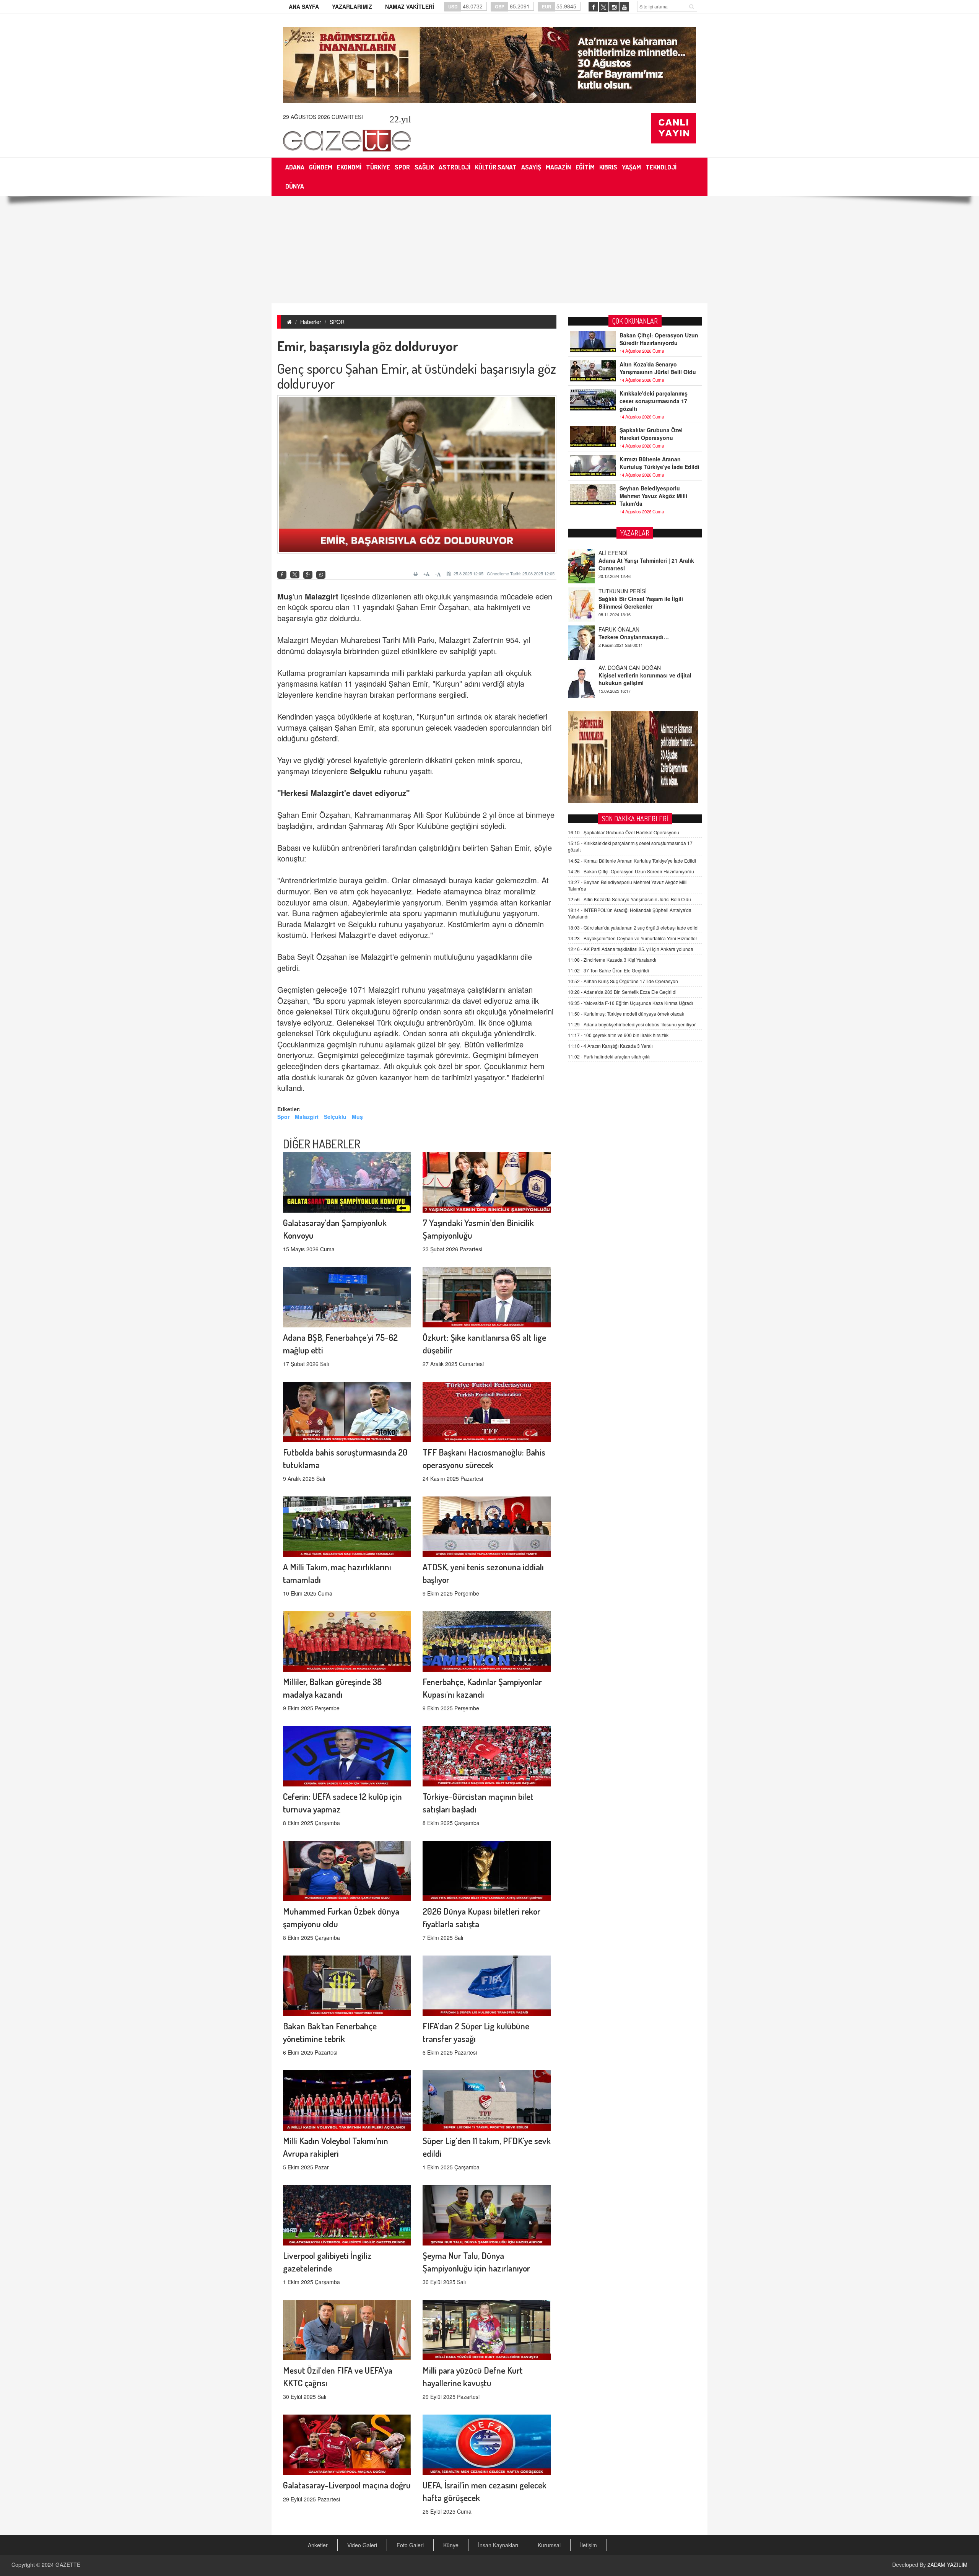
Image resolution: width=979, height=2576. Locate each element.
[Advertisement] (489, 250)
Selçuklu (366, 771)
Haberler (311, 322)
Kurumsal (549, 2545)
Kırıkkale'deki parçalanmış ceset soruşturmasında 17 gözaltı (654, 401)
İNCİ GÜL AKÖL (618, 668)
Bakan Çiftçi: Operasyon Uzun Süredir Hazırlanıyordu (659, 339)
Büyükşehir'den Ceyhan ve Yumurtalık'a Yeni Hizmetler (633, 938)
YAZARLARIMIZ (352, 7)
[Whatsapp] (321, 575)
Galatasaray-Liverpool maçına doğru (347, 2485)
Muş (285, 596)
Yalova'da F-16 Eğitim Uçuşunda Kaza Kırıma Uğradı (630, 1003)
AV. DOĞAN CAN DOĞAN (630, 591)
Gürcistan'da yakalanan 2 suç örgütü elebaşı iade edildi (633, 927)
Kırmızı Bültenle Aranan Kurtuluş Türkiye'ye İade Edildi (659, 463)
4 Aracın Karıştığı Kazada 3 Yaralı (610, 1046)
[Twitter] (295, 575)
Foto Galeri (410, 2545)
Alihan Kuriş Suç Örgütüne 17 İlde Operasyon (623, 981)
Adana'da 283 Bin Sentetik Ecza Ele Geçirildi (622, 992)
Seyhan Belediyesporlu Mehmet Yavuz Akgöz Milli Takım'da (653, 496)
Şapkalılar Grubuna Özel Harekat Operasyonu (651, 434)
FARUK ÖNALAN (619, 553)
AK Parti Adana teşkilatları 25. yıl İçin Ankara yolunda (631, 949)
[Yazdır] (417, 574)
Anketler (318, 2545)
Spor (283, 1117)
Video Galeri (362, 2545)
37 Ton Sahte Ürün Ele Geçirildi (608, 970)
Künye (451, 2545)
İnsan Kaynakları (498, 2545)
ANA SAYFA (304, 7)
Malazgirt (322, 596)
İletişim (589, 2545)
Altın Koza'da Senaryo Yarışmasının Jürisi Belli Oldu (658, 368)
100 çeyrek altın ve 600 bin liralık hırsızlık (618, 1035)
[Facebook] (282, 575)
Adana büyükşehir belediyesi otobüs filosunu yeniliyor (632, 1024)
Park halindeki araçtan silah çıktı (609, 1056)
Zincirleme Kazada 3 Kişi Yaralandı (612, 960)
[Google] (308, 575)
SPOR (337, 322)
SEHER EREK (615, 629)
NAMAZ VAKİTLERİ (410, 7)
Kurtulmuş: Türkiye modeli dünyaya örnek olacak (626, 1014)
